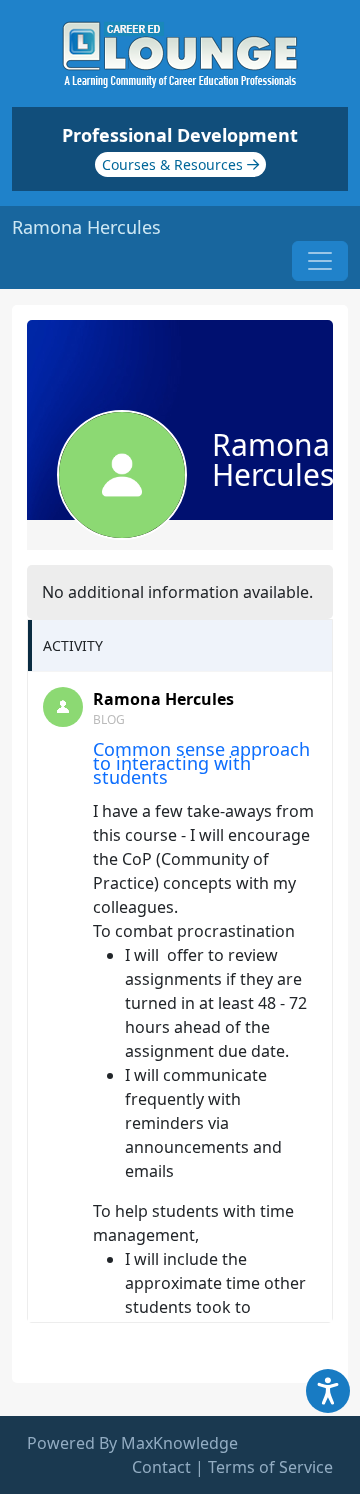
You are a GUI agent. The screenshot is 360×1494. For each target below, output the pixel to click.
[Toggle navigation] (320, 261)
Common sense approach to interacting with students (201, 763)
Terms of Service (270, 1467)
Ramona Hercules (163, 699)
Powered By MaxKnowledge (132, 1443)
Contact (161, 1467)
